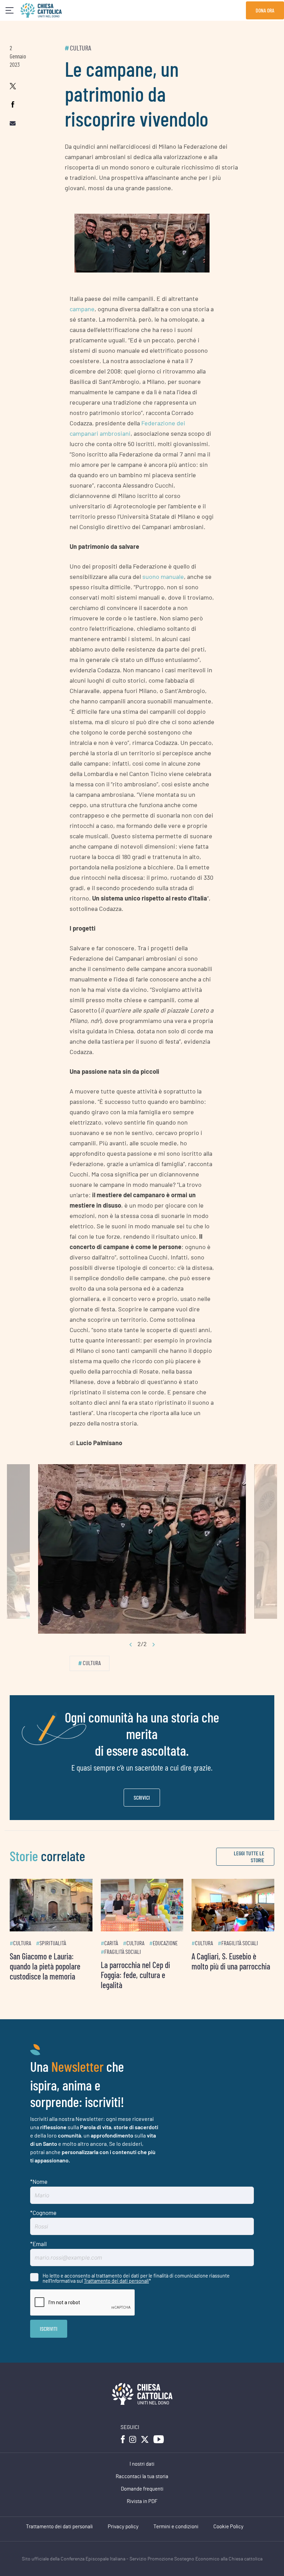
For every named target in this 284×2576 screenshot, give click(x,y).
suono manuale (163, 576)
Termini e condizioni (176, 2527)
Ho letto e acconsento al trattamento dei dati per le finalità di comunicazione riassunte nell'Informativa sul (136, 2278)
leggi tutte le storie (249, 1857)
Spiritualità (53, 1943)
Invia (49, 2329)
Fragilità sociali (123, 1952)
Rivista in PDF (142, 2501)
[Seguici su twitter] (145, 2439)
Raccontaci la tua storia (142, 2477)
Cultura (81, 48)
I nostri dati (142, 2464)
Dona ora (265, 10)
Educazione (165, 1943)
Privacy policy (123, 2527)
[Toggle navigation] (10, 11)
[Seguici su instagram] (133, 2439)
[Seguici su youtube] (159, 2439)
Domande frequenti (142, 2489)
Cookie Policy (228, 2527)
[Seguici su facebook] (123, 2439)
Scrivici (142, 1797)
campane (82, 309)
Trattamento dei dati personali (116, 2281)
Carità (111, 1943)
